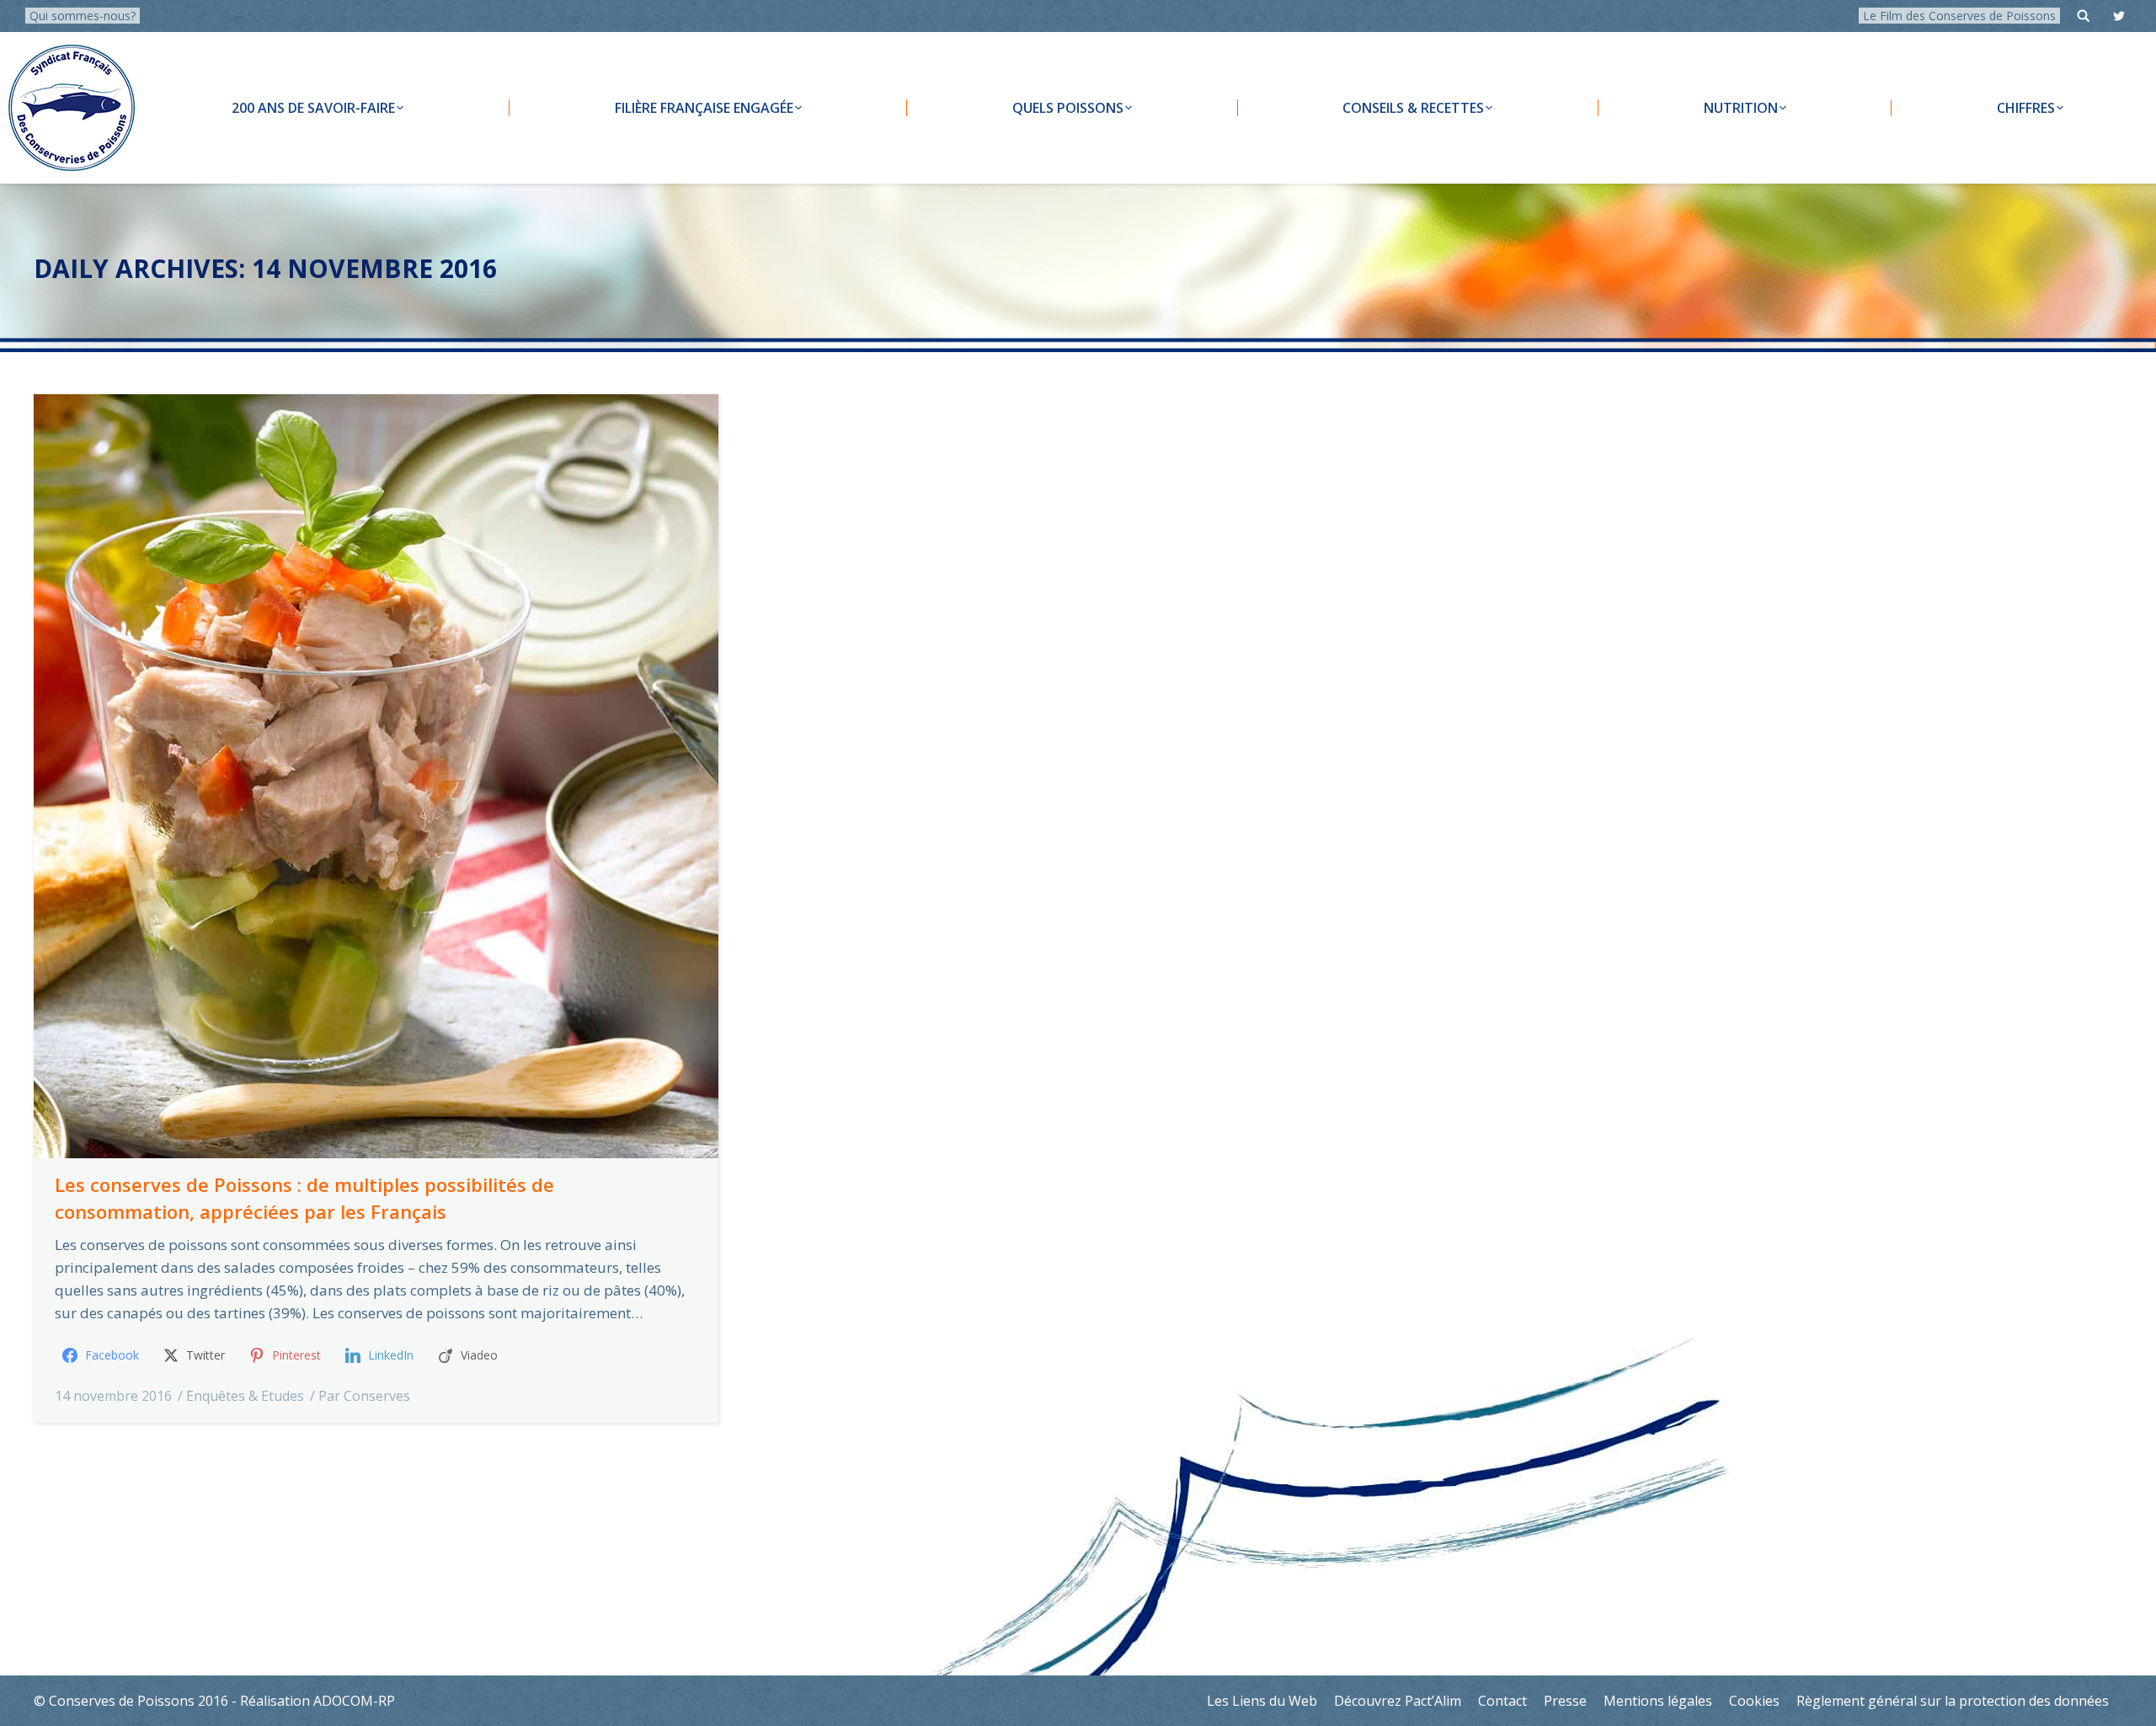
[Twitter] (2119, 16)
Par (364, 1396)
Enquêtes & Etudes (245, 1396)
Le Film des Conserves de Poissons (1959, 16)
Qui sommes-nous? (83, 16)
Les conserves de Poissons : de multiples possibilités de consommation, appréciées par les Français (304, 1198)
